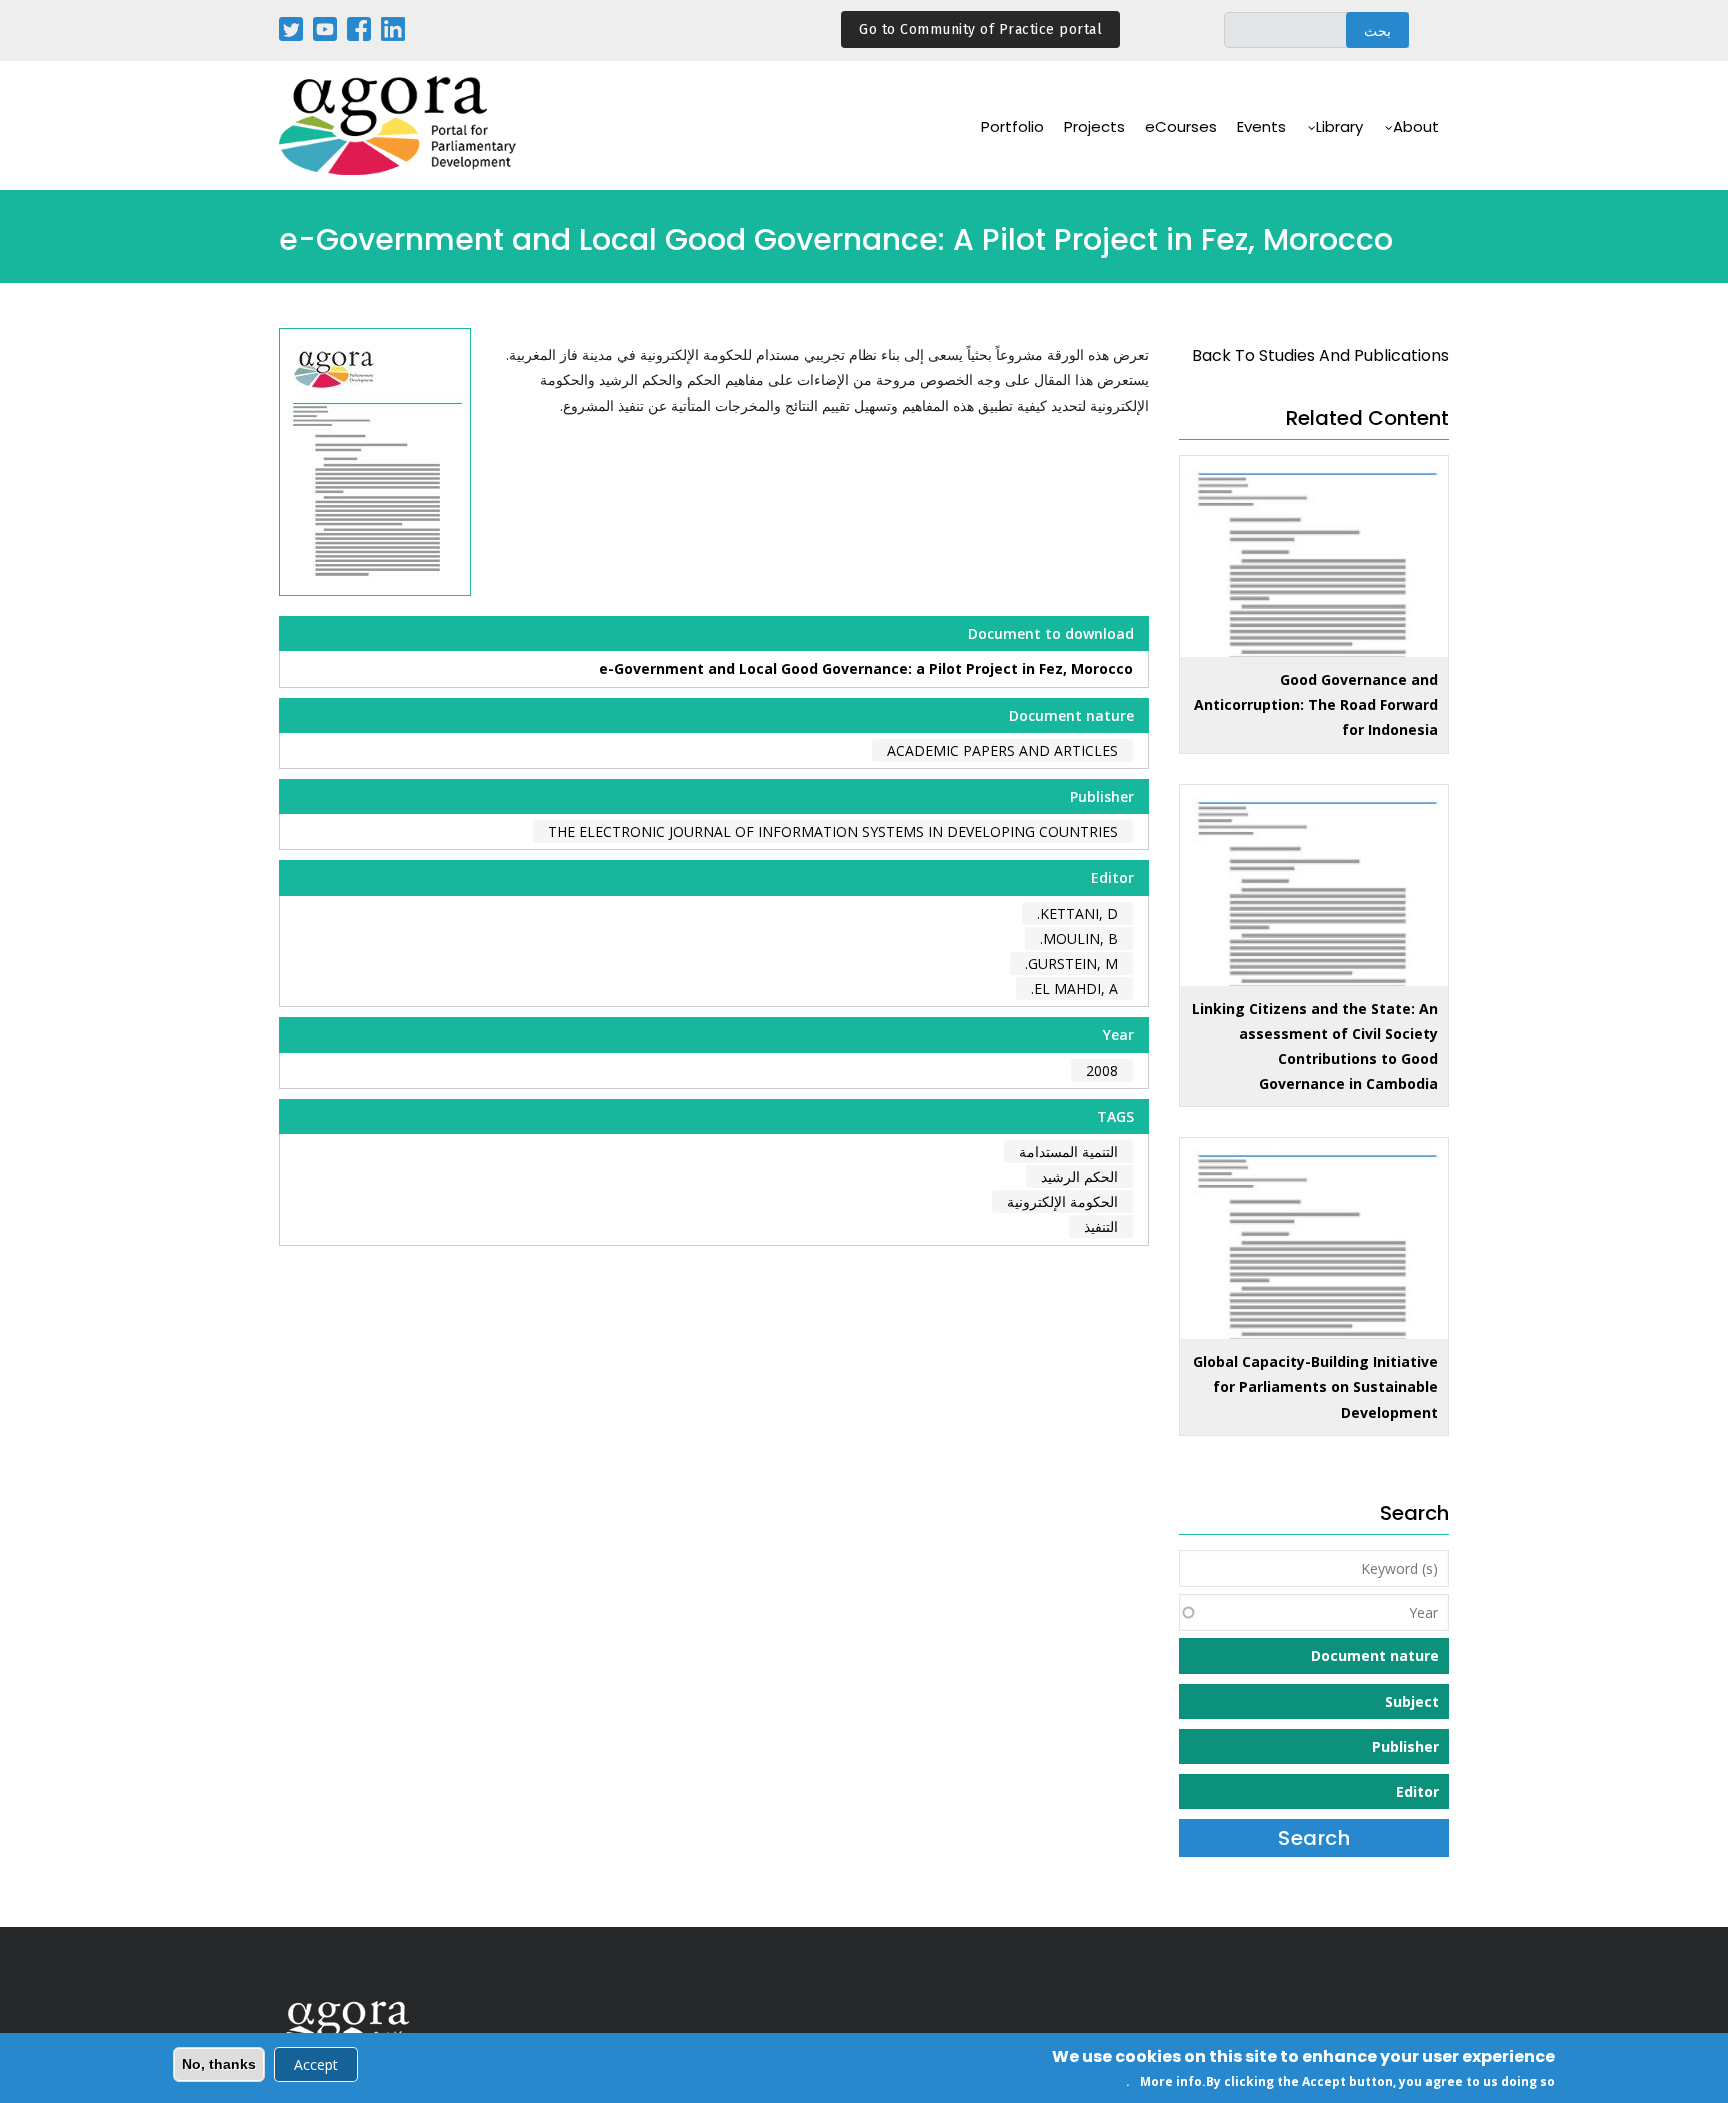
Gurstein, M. (1071, 963)
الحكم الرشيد (1079, 1176)
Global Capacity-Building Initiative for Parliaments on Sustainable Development (1315, 1386)
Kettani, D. (1077, 913)
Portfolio (1012, 126)
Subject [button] (1412, 1701)
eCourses (1181, 126)
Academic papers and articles (1002, 750)
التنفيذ (1101, 1226)
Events (1261, 126)
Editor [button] (1417, 1791)
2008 (1102, 1070)
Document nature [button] (1375, 1655)
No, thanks (219, 2064)
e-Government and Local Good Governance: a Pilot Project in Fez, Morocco (866, 668)
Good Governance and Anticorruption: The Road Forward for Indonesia (1316, 704)
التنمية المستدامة (1068, 1151)
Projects (1094, 126)
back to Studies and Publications (1320, 355)
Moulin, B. (1079, 938)
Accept (316, 2064)
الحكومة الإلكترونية (1062, 1201)
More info (1171, 2081)
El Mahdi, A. (1074, 988)
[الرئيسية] (399, 125)
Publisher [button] (1405, 1746)
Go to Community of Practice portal (980, 29)
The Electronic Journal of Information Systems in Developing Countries (833, 831)
